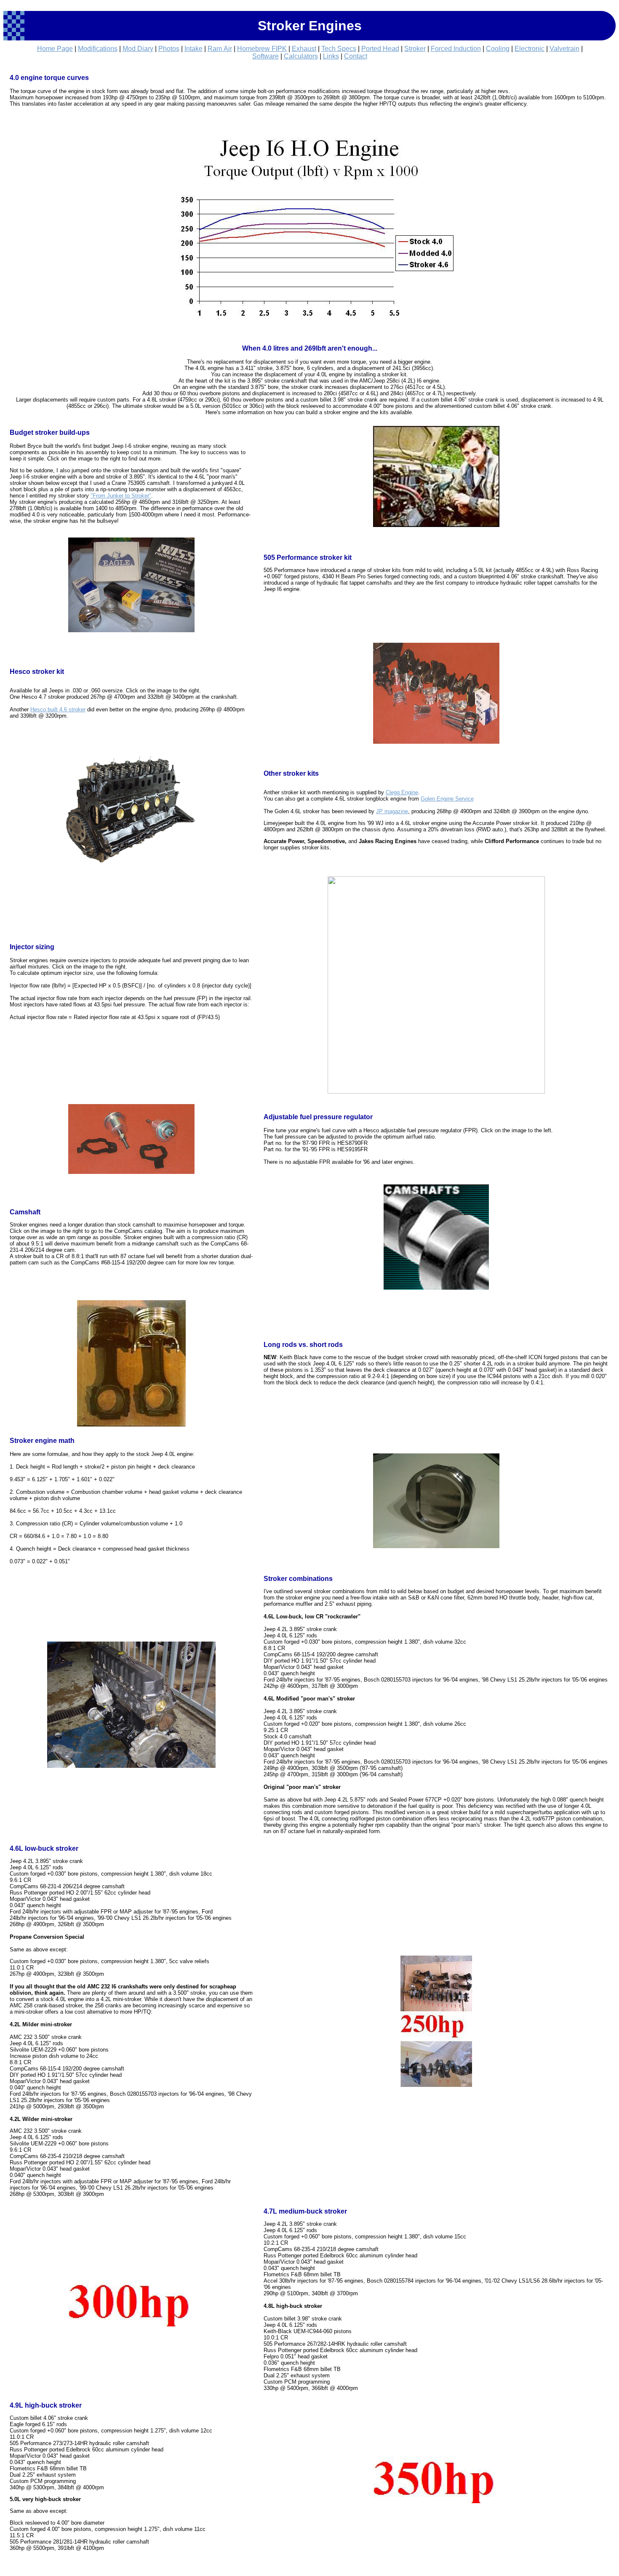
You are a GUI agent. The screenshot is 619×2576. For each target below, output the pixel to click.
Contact (356, 56)
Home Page (55, 49)
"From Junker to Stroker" (121, 496)
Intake (193, 49)
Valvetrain (564, 49)
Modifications (98, 49)
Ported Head (380, 49)
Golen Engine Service (447, 799)
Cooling (498, 49)
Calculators (301, 56)
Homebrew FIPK (262, 49)
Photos (169, 49)
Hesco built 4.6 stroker (58, 709)
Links (331, 56)
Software (265, 56)
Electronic (530, 49)
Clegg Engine (402, 792)
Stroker (415, 49)
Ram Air (220, 49)
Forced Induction (456, 49)
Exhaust (304, 49)
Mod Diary (138, 49)
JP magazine (392, 811)
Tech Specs (339, 49)
